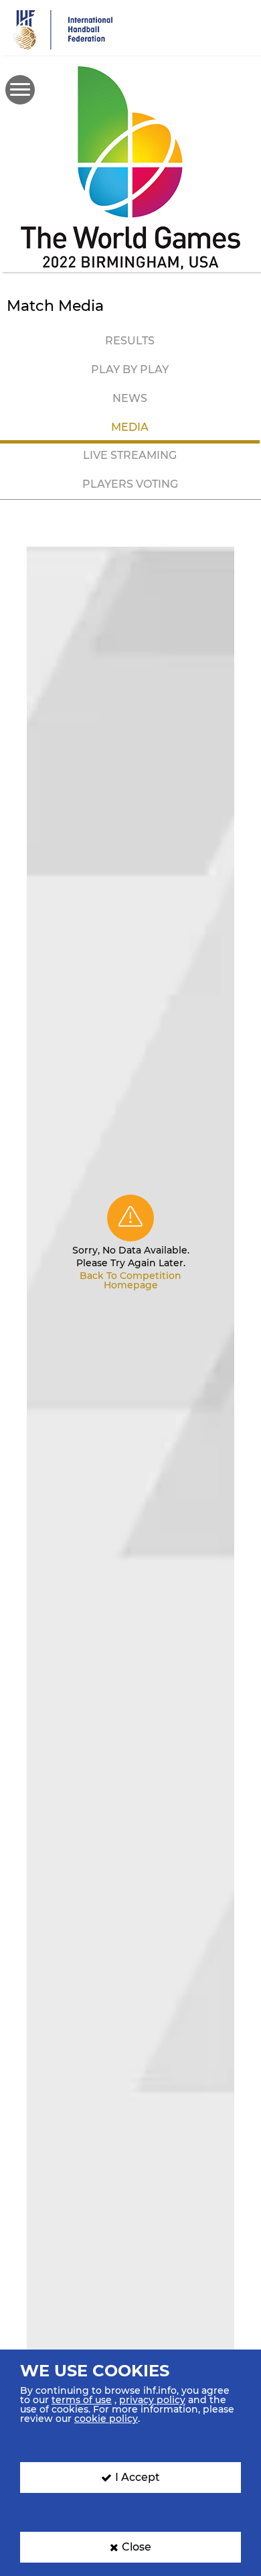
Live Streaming (130, 455)
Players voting (130, 484)
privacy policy (152, 2400)
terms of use (82, 2400)
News (130, 398)
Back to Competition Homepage (130, 1280)
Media (130, 427)
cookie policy (106, 2419)
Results (130, 341)
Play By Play (130, 369)
